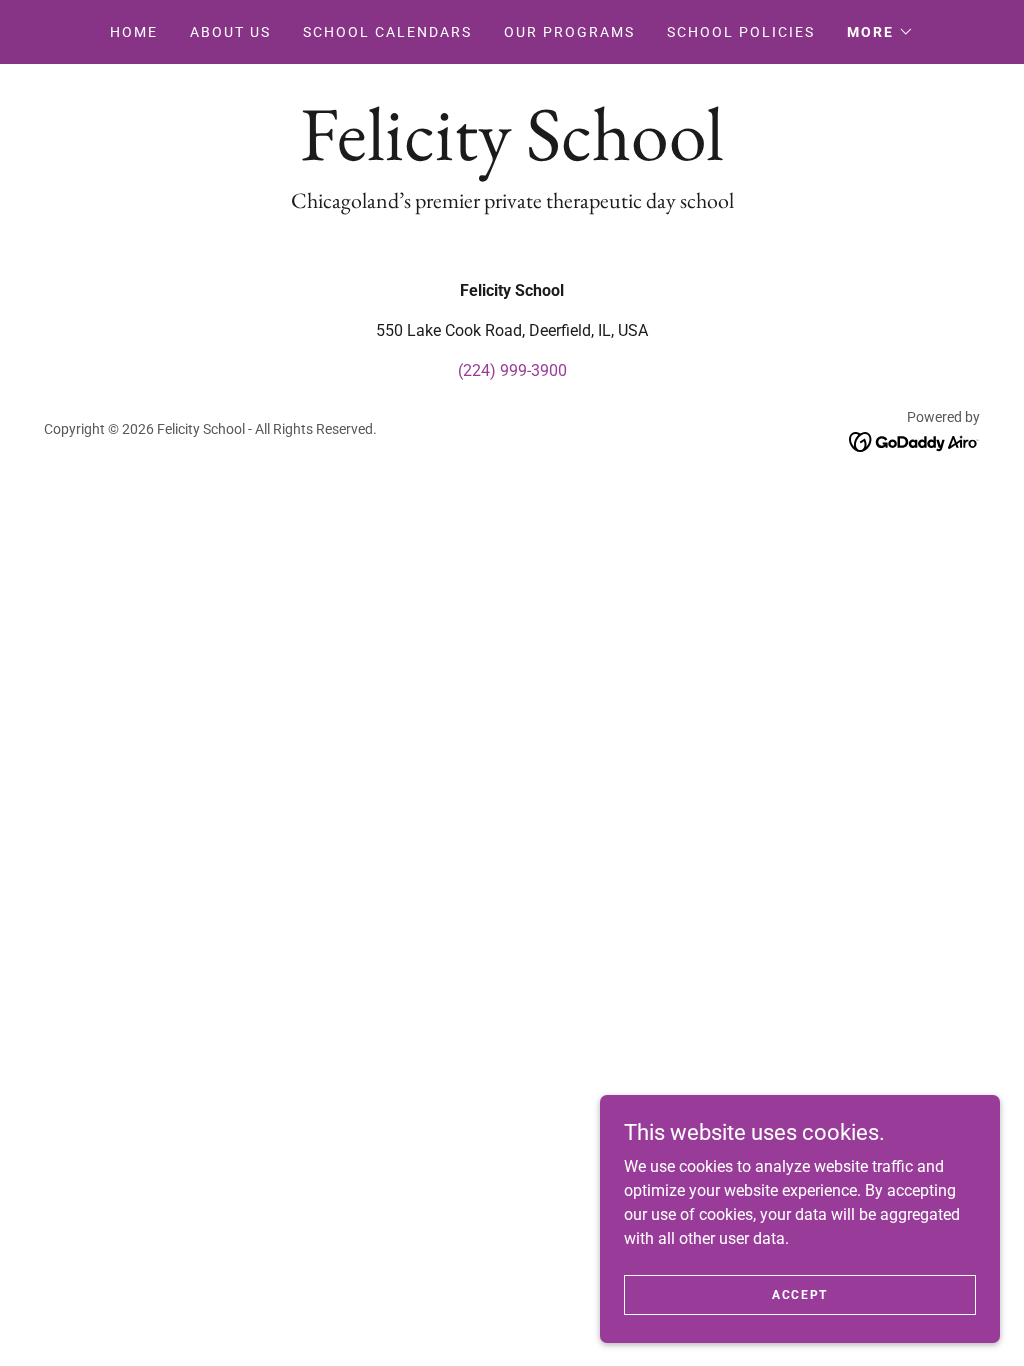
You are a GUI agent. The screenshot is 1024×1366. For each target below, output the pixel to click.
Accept (800, 1294)
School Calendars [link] (387, 32)
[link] (512, 154)
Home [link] (134, 32)
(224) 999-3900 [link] (512, 370)
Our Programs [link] (569, 32)
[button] (880, 32)
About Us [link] (230, 32)
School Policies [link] (741, 32)
